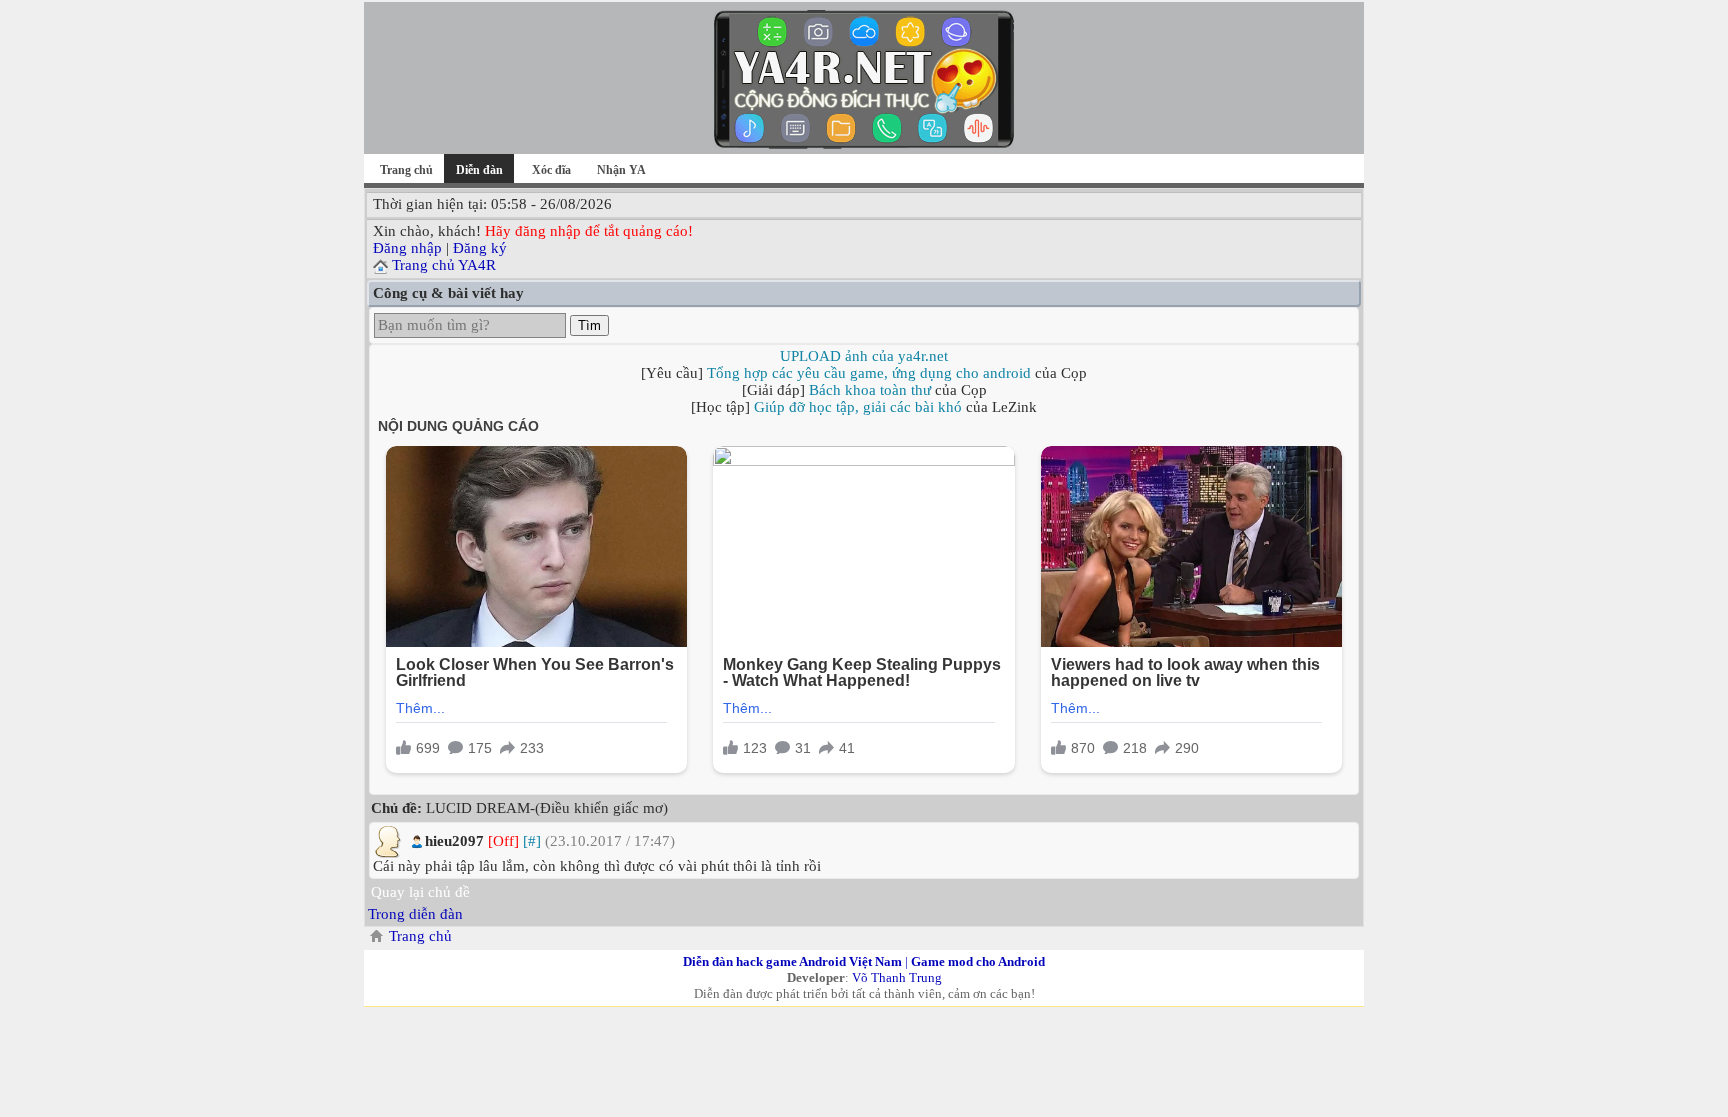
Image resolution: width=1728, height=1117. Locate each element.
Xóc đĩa (551, 170)
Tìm (589, 325)
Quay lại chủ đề (420, 892)
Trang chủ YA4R (444, 265)
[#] (532, 841)
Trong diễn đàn (415, 914)
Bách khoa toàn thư (870, 390)
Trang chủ (406, 170)
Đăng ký (480, 248)
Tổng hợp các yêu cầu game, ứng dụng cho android (869, 373)
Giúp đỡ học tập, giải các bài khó (858, 407)
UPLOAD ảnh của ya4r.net (864, 356)
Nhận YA (621, 170)
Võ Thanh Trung (897, 977)
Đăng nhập (407, 248)
